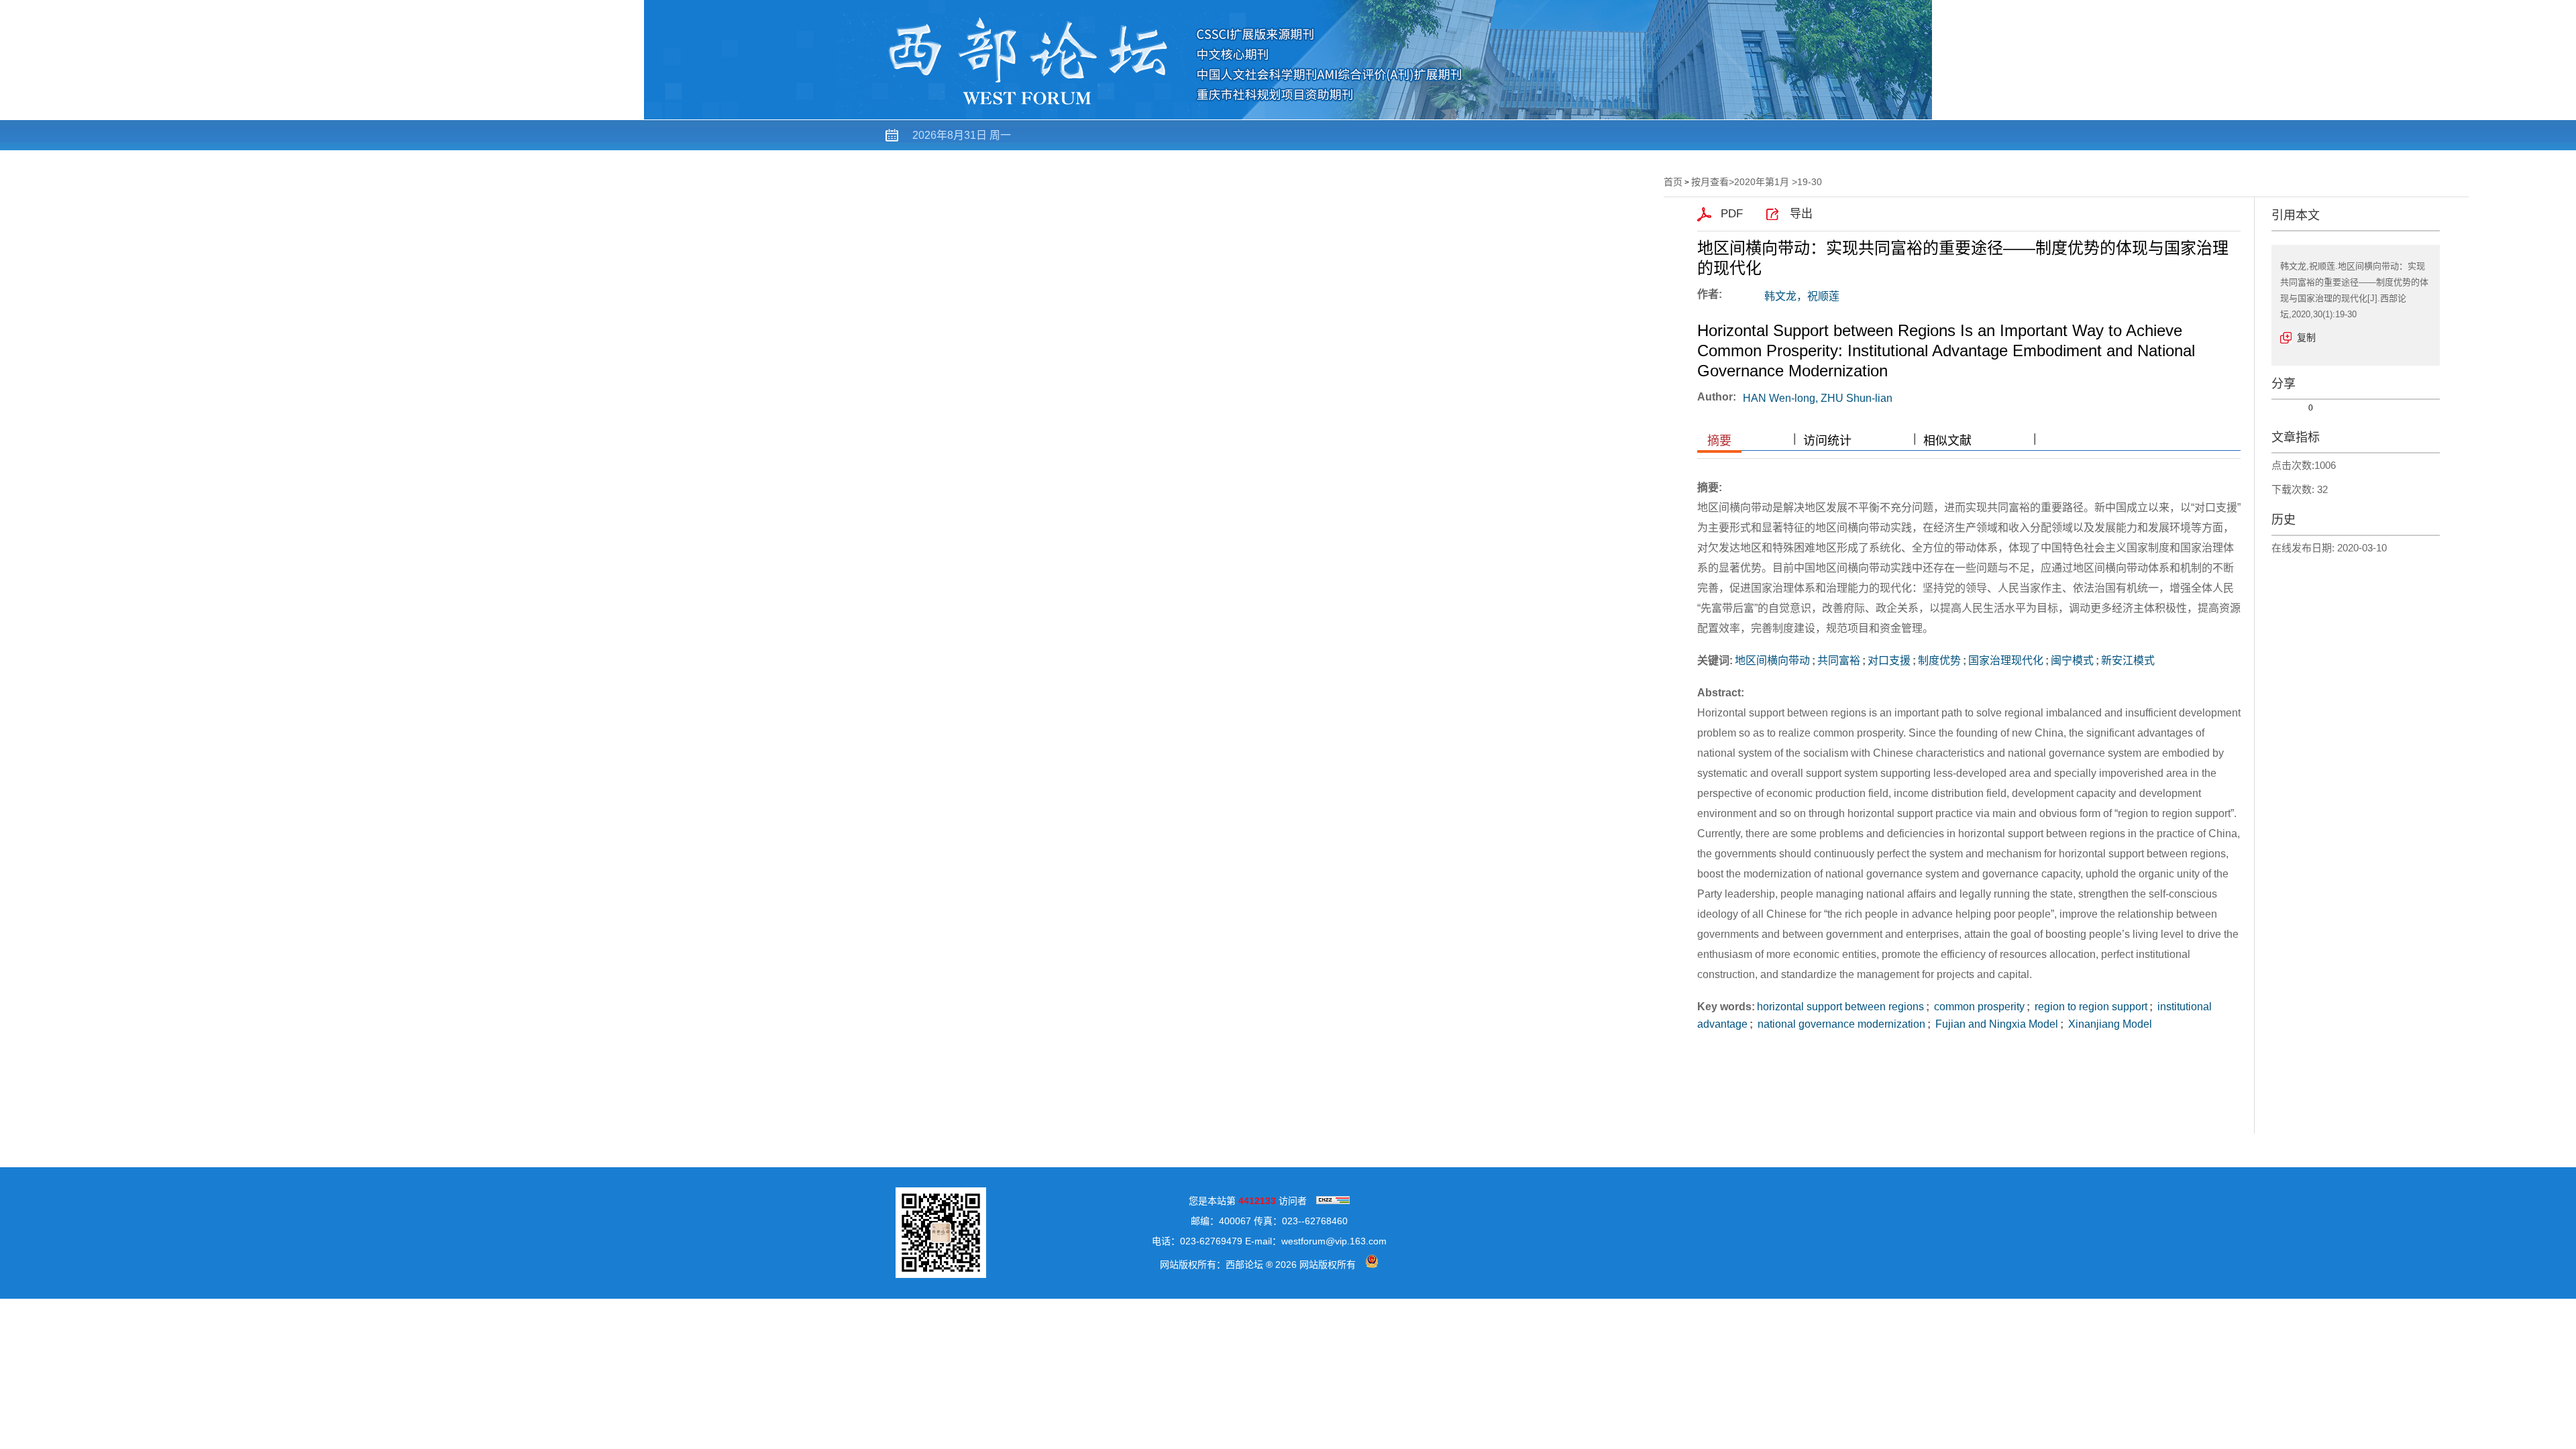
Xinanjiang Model (2109, 1024)
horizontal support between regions (1840, 1007)
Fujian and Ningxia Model (1995, 1024)
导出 (1801, 214)
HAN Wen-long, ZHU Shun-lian (1818, 398)
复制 (2306, 337)
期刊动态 (1303, 165)
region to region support (2090, 1007)
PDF (1732, 214)
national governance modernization (1840, 1024)
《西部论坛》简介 (1078, 165)
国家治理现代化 (2006, 660)
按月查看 (1710, 182)
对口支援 (1889, 660)
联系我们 (1520, 165)
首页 (994, 165)
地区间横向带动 (1772, 660)
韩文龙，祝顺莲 (1802, 296)
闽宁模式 (2072, 660)
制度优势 (1939, 660)
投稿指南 (1375, 165)
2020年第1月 (1762, 182)
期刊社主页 (927, 165)
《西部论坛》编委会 (1202, 165)
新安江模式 (2128, 660)
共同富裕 (1839, 660)
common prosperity (1978, 1007)
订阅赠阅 (1448, 165)
